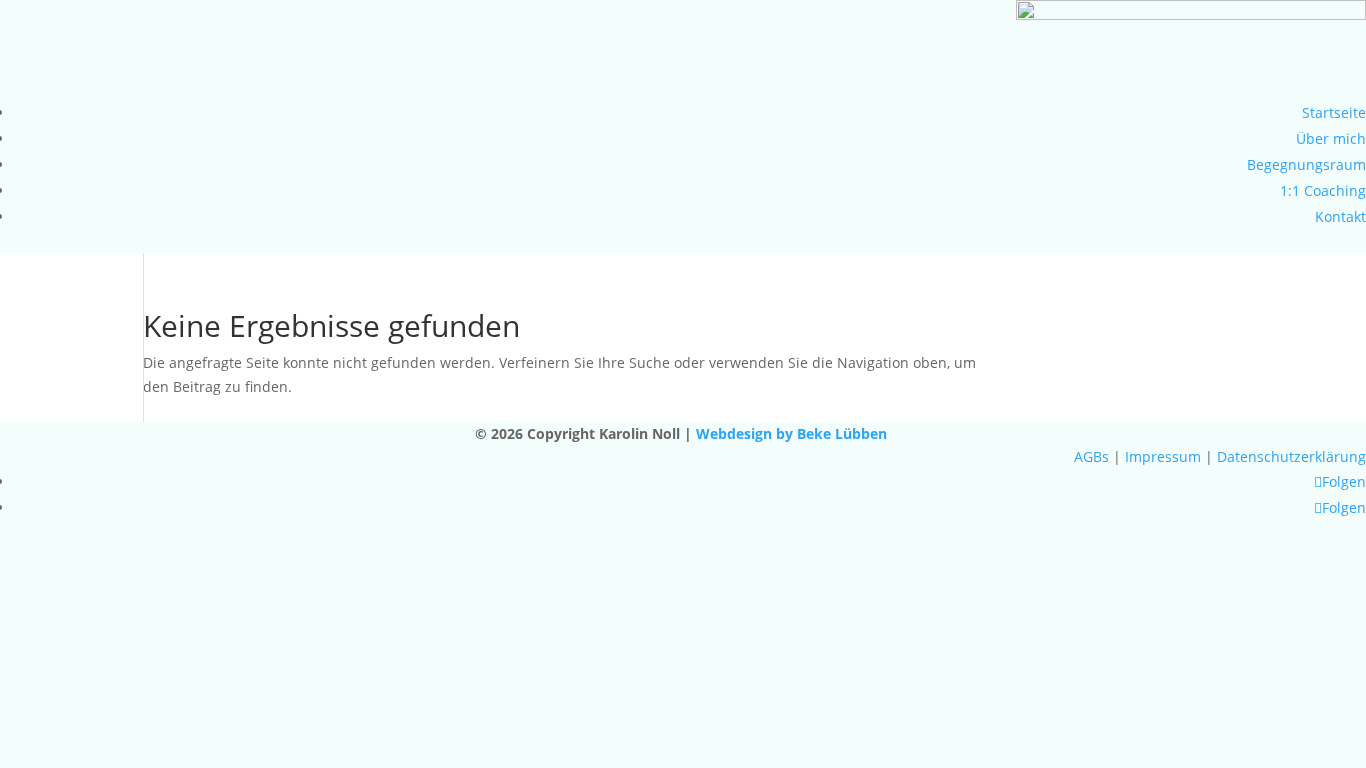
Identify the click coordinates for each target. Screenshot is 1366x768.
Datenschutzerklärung (1291, 456)
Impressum (1163, 456)
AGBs (1091, 456)
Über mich (1331, 138)
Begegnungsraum (1306, 164)
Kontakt (1340, 216)
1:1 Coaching (1323, 190)
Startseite (1334, 112)
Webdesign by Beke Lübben (793, 433)
